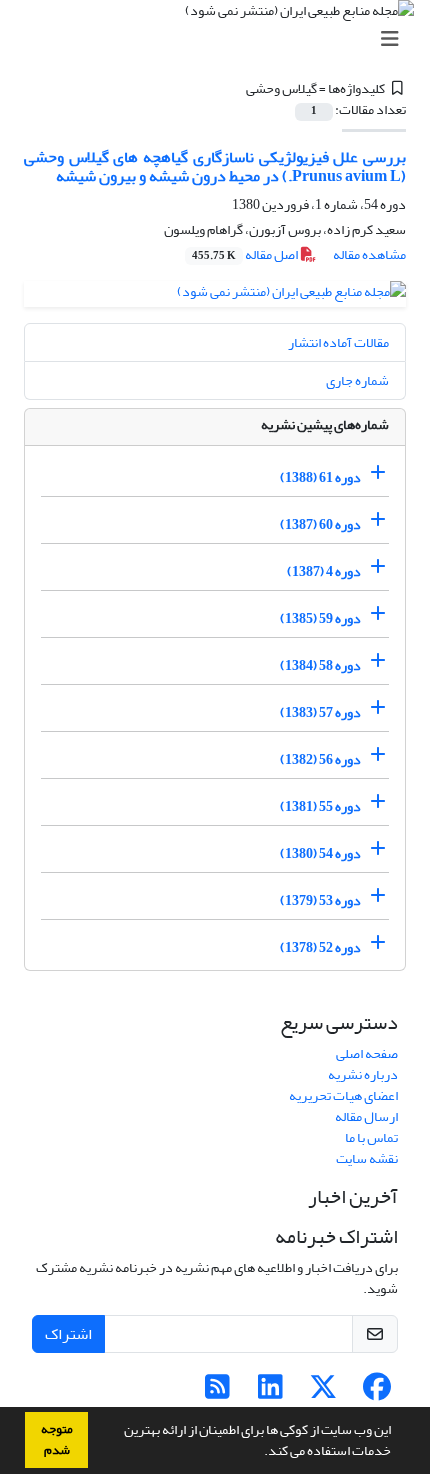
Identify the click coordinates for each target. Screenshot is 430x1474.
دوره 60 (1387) (320, 524)
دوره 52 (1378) (320, 947)
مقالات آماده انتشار (338, 342)
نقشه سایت (367, 1158)
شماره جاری (357, 380)
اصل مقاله (246, 254)
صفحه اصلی (367, 1053)
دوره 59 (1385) (320, 618)
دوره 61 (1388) (320, 477)
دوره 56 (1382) (320, 759)
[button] (259, 1453)
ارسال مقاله (366, 1116)
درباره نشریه (363, 1074)
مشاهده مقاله (369, 254)
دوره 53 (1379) (320, 900)
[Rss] (217, 1392)
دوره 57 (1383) (320, 712)
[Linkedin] (270, 1392)
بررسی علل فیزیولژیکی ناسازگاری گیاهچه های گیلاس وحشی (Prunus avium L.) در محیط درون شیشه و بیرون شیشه (215, 166)
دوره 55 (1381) (320, 806)
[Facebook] (376, 1392)
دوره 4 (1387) (324, 571)
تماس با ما (371, 1137)
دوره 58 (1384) (320, 665)
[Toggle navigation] (221, 39)
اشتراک (68, 1334)
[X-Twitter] (323, 1392)
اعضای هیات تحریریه (343, 1095)
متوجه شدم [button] (57, 1439)
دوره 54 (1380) (320, 853)
